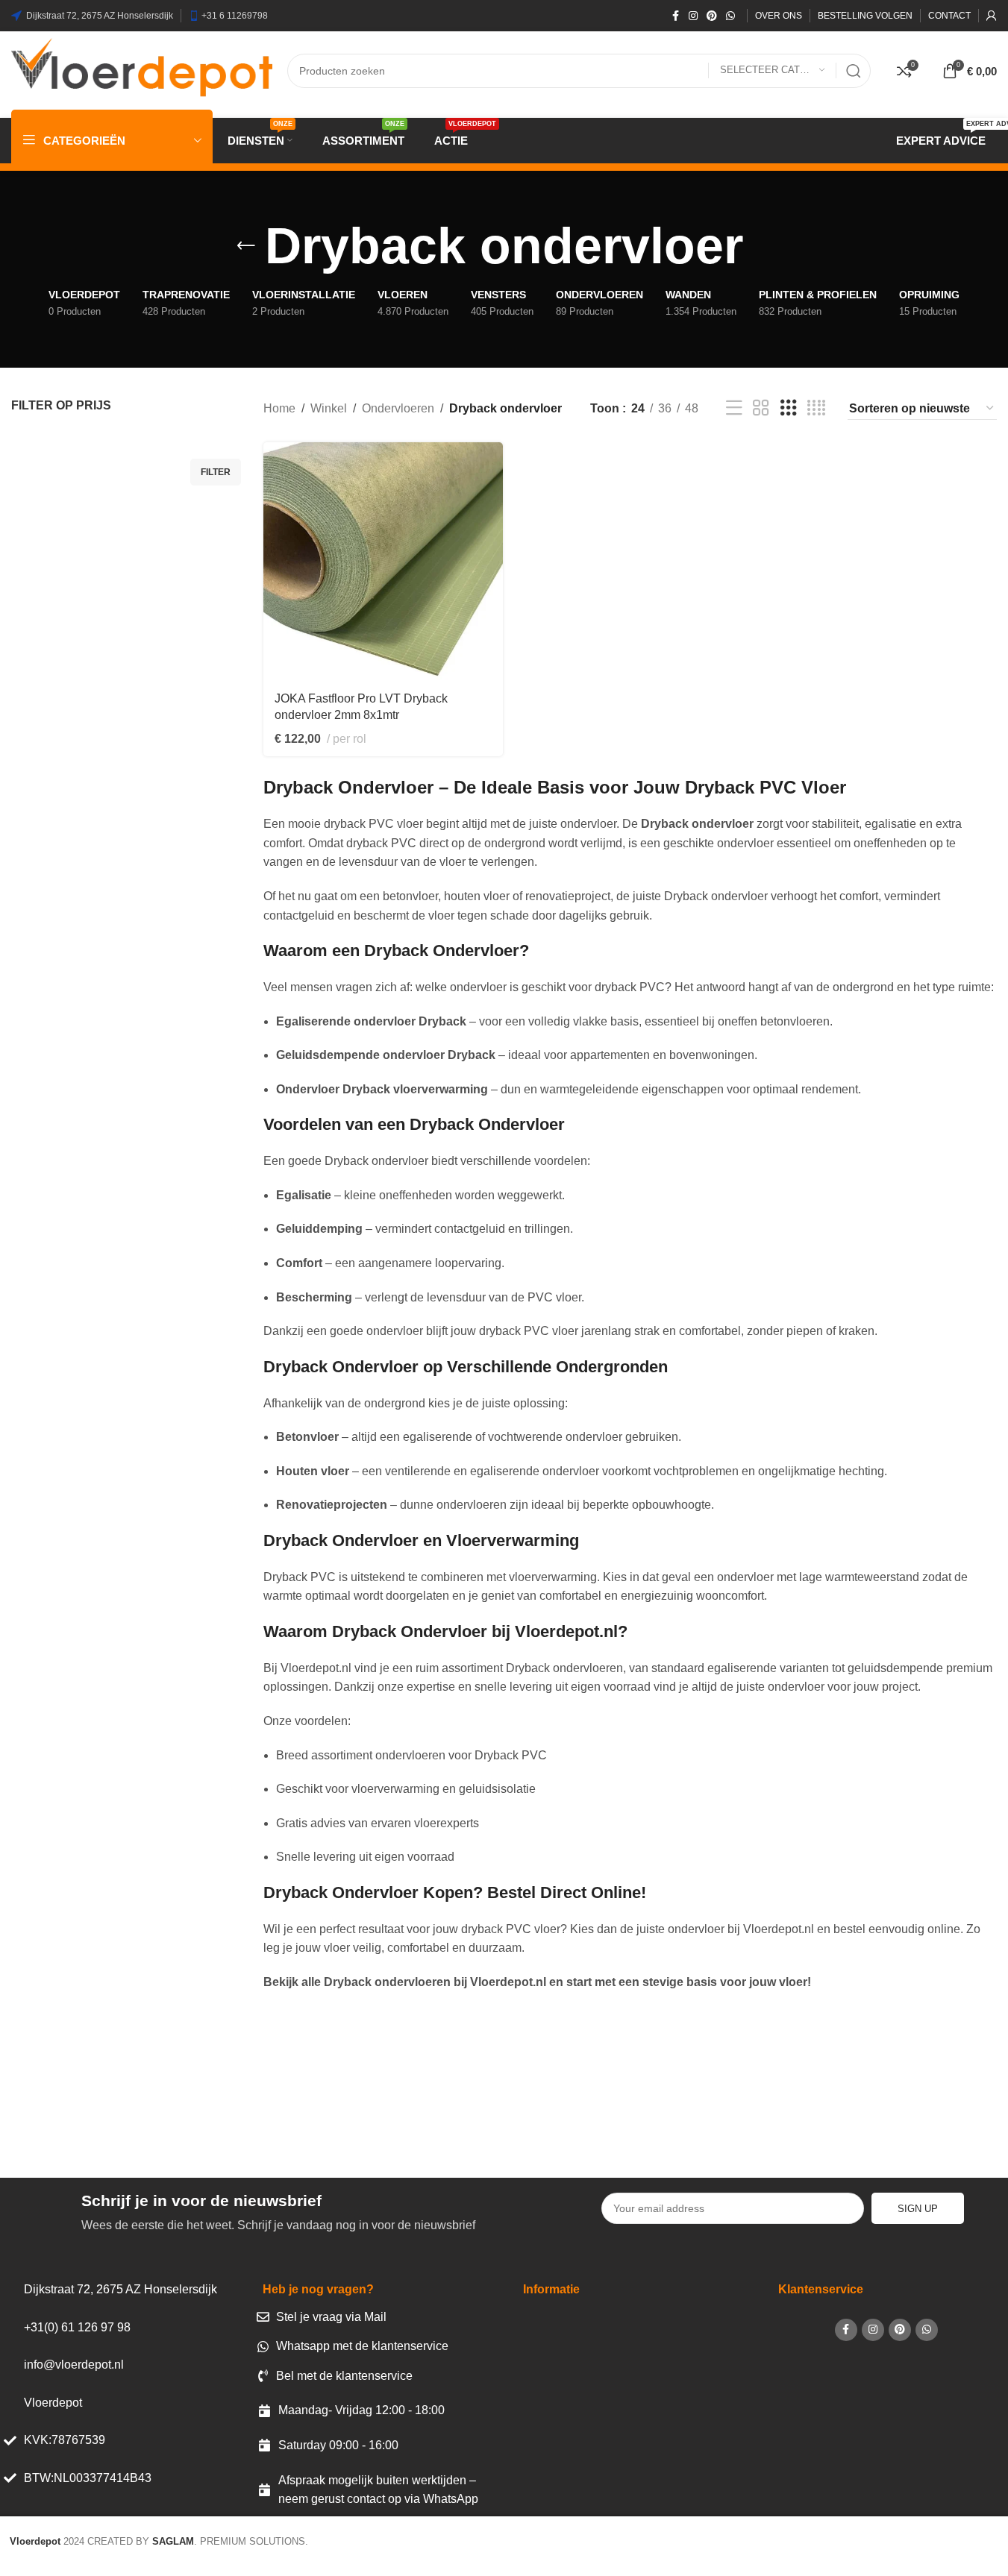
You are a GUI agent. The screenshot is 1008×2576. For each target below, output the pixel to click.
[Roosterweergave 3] (789, 408)
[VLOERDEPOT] (69, 2099)
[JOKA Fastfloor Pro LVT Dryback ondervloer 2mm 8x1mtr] (383, 562)
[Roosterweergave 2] (761, 408)
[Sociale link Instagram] (693, 16)
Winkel (329, 408)
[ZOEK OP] (854, 71)
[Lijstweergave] (734, 408)
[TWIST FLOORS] (193, 2099)
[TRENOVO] (318, 2099)
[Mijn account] (992, 16)
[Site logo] (142, 70)
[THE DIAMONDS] (814, 2099)
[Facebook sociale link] (675, 16)
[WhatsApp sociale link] (730, 16)
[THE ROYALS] (566, 2099)
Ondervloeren (398, 408)
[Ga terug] (246, 246)
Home (279, 408)
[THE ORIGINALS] (690, 2099)
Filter (216, 472)
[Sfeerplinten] (939, 2099)
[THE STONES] (442, 2099)
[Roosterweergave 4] (816, 408)
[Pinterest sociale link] (712, 16)
